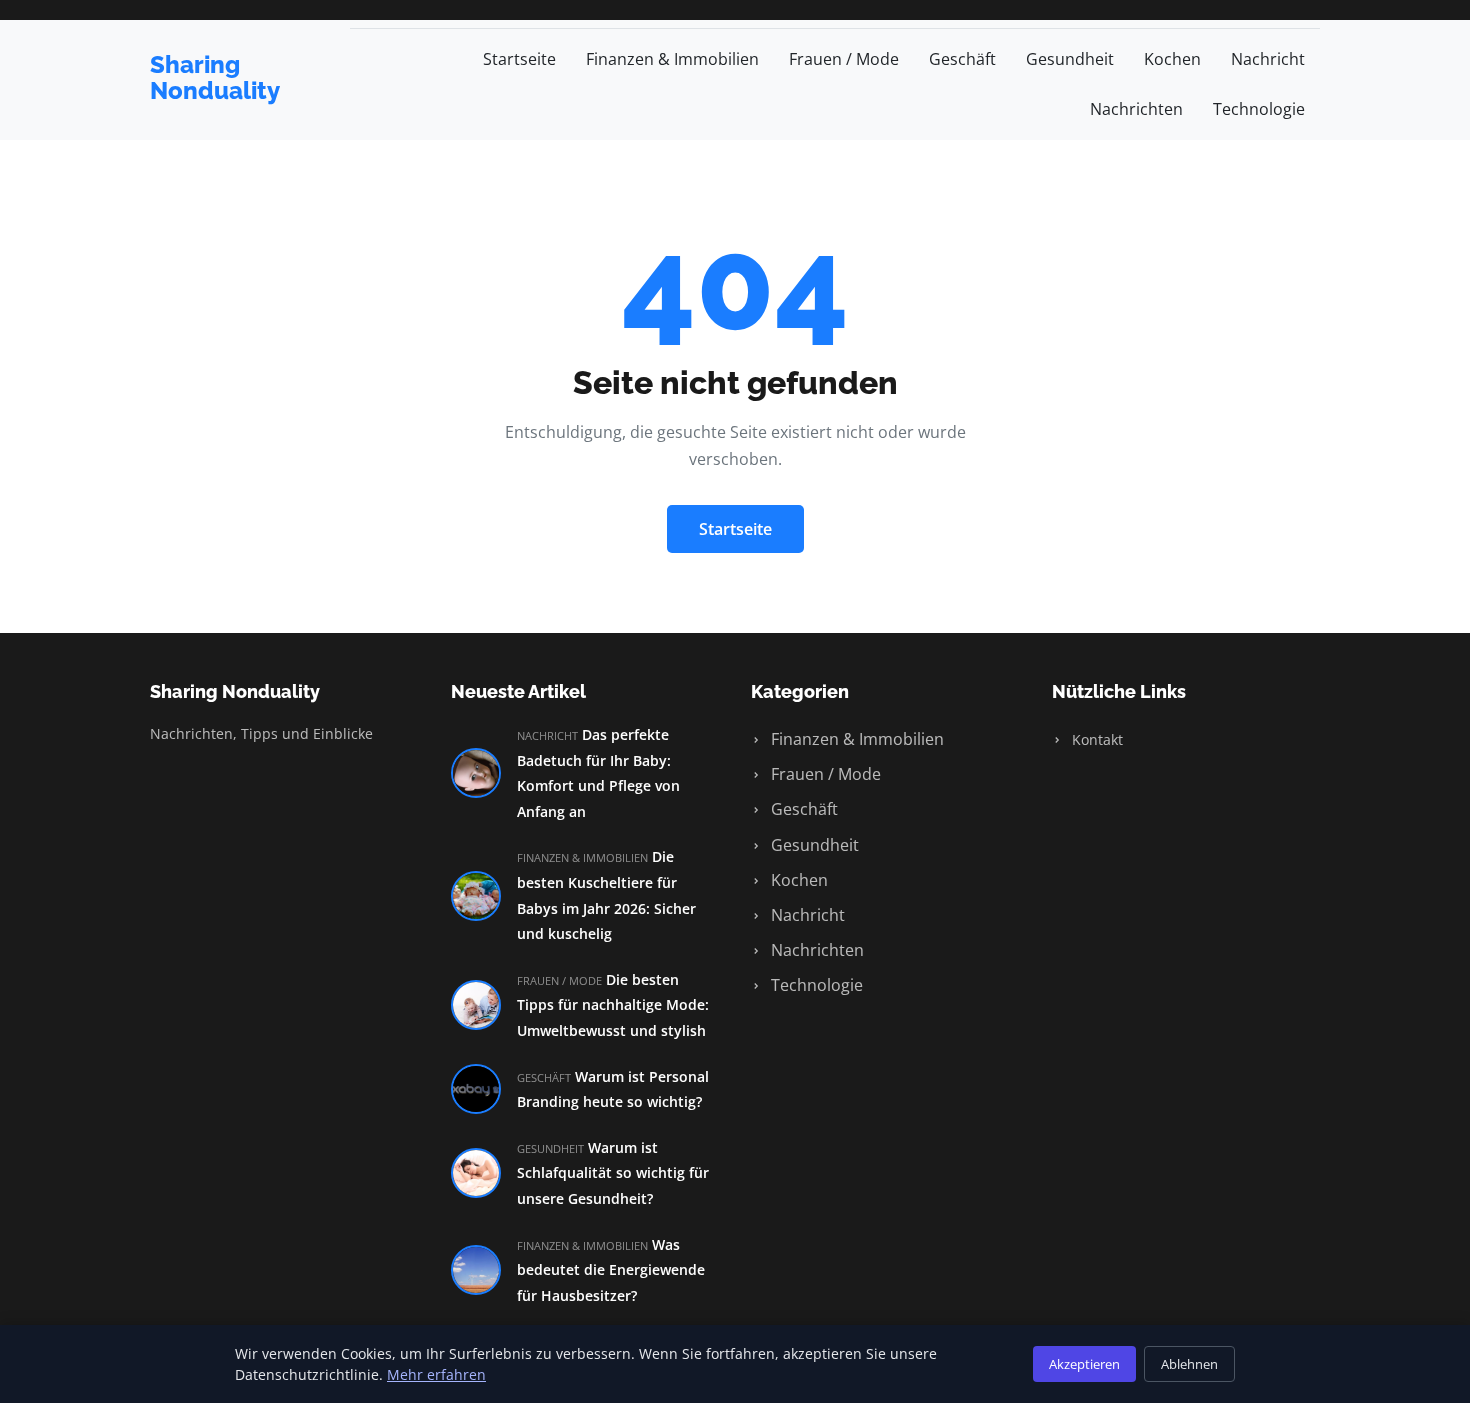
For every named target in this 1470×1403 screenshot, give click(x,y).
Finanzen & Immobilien (672, 59)
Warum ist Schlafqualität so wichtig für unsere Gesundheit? (613, 1173)
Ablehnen (1189, 1364)
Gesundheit (1070, 59)
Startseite (519, 59)
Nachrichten (1136, 109)
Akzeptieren (1084, 1364)
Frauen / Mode (844, 59)
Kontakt (1095, 739)
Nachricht (1268, 59)
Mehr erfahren (436, 1374)
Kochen (1172, 59)
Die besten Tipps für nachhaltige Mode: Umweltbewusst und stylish (613, 1005)
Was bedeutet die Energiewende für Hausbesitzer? (611, 1270)
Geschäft (962, 59)
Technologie (1259, 109)
